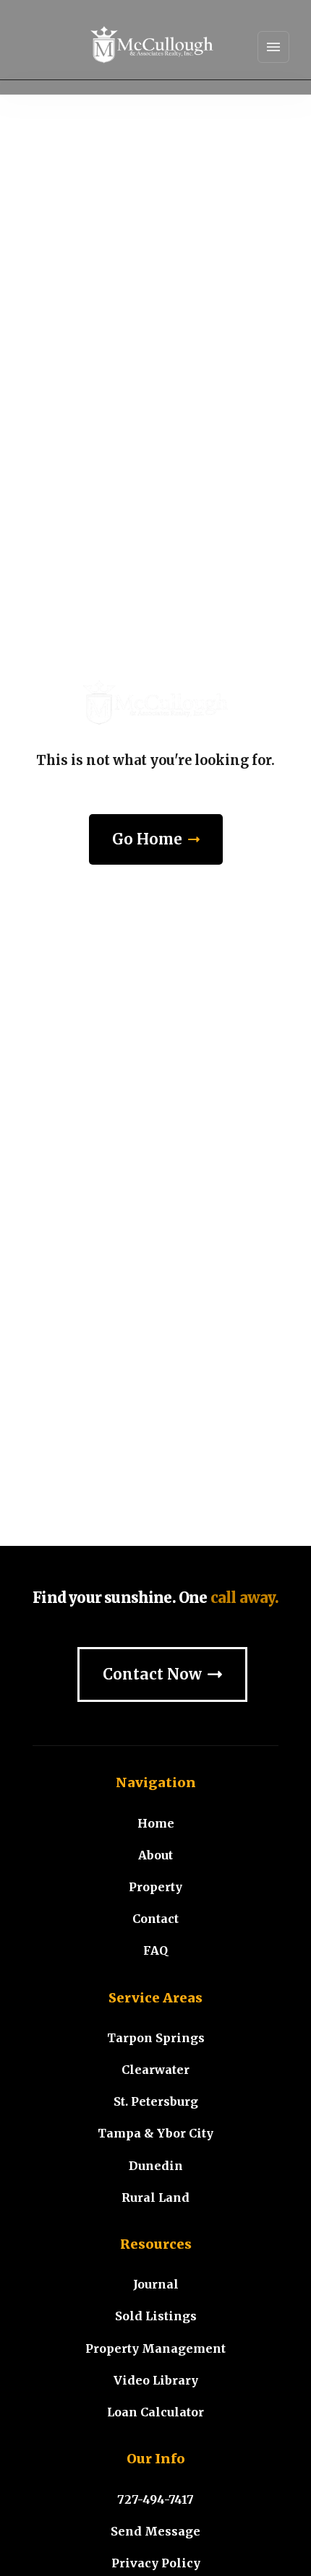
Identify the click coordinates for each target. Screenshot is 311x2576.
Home (156, 1823)
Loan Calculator (155, 2412)
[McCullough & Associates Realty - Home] (152, 47)
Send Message (155, 2531)
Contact (155, 1919)
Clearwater (155, 2070)
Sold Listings (156, 2316)
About (155, 1855)
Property (155, 1887)
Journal (156, 2284)
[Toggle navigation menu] (273, 47)
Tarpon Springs (156, 2038)
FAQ (155, 1950)
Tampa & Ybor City (155, 2133)
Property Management (155, 2348)
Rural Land (155, 2197)
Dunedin (156, 2166)
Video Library (156, 2380)
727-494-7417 (155, 2499)
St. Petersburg (156, 2101)
